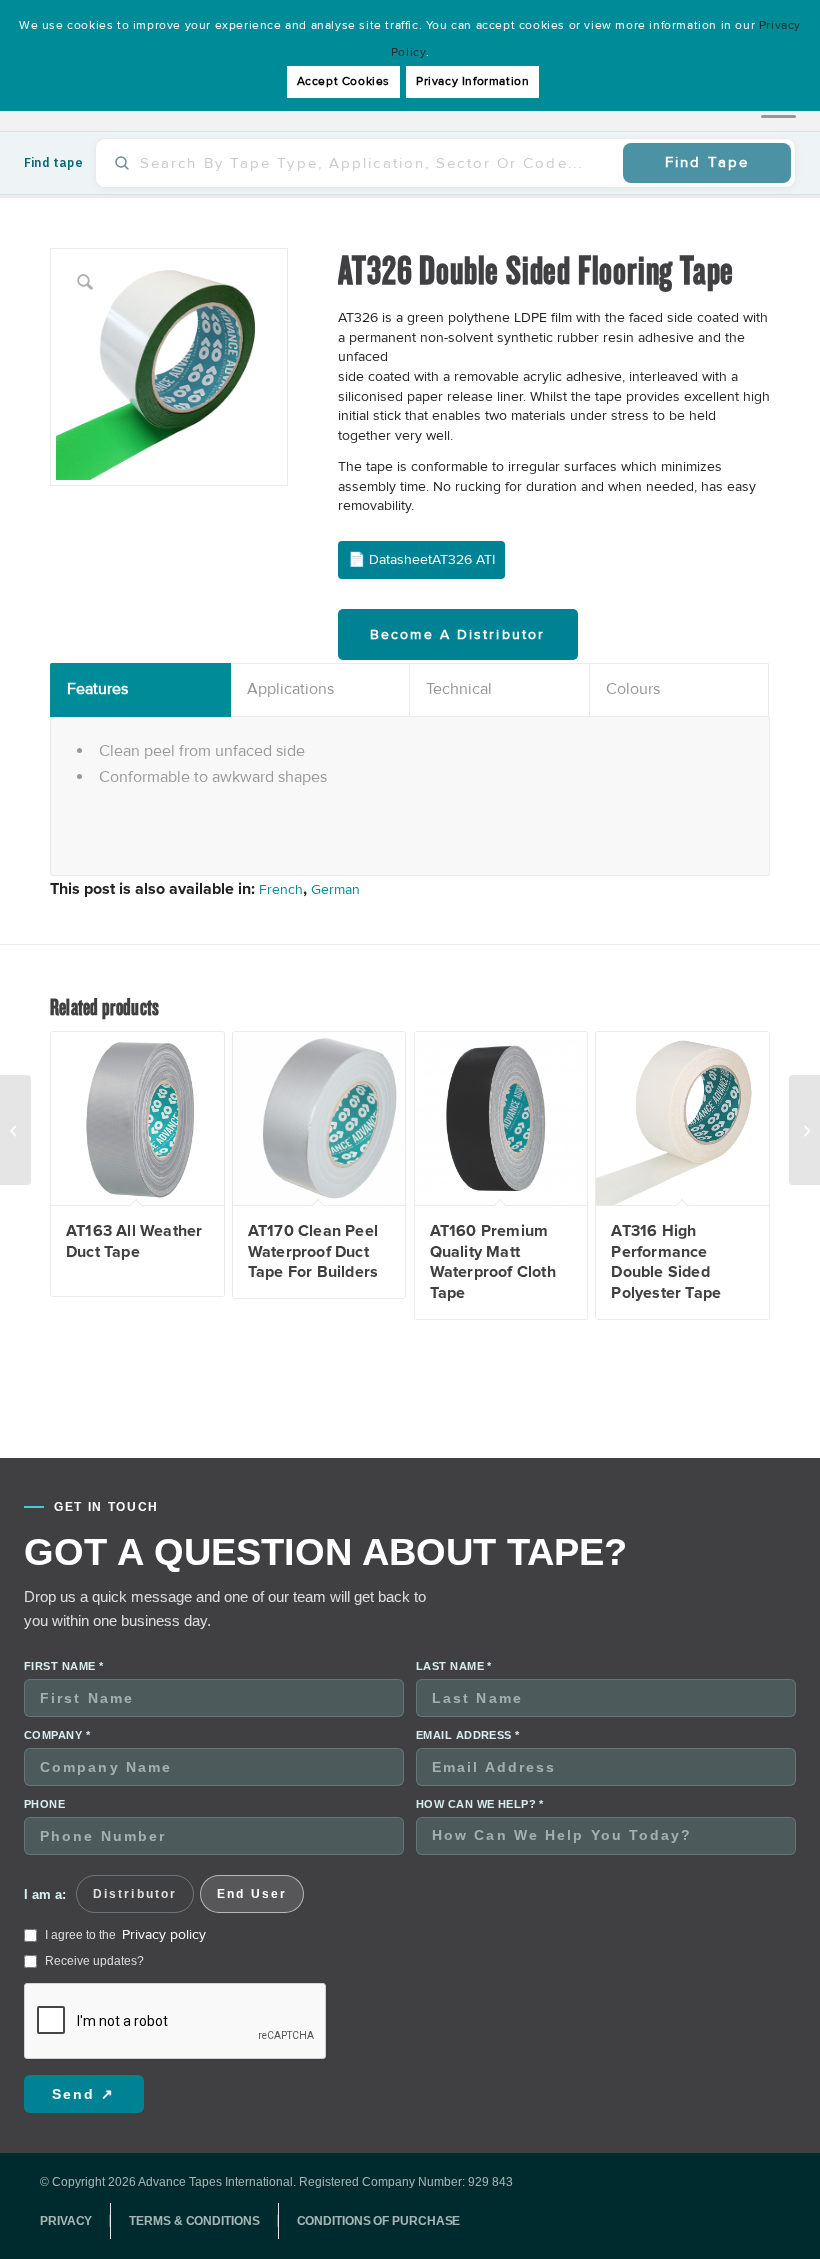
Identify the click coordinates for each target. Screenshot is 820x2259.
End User (252, 1894)
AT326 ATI (463, 559)
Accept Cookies (343, 81)
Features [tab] (97, 689)
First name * (63, 1666)
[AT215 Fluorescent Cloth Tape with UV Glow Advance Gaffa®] (15, 1130)
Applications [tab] (290, 689)
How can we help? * (480, 1804)
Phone (44, 1804)
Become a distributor (457, 634)
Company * (57, 1735)
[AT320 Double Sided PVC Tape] (804, 1130)
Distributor (135, 1894)
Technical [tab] (459, 689)
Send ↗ (84, 2094)
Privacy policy (164, 1934)
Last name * (454, 1666)
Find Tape (707, 162)
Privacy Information (472, 81)
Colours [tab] (633, 689)
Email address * (468, 1735)
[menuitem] (75, 2221)
